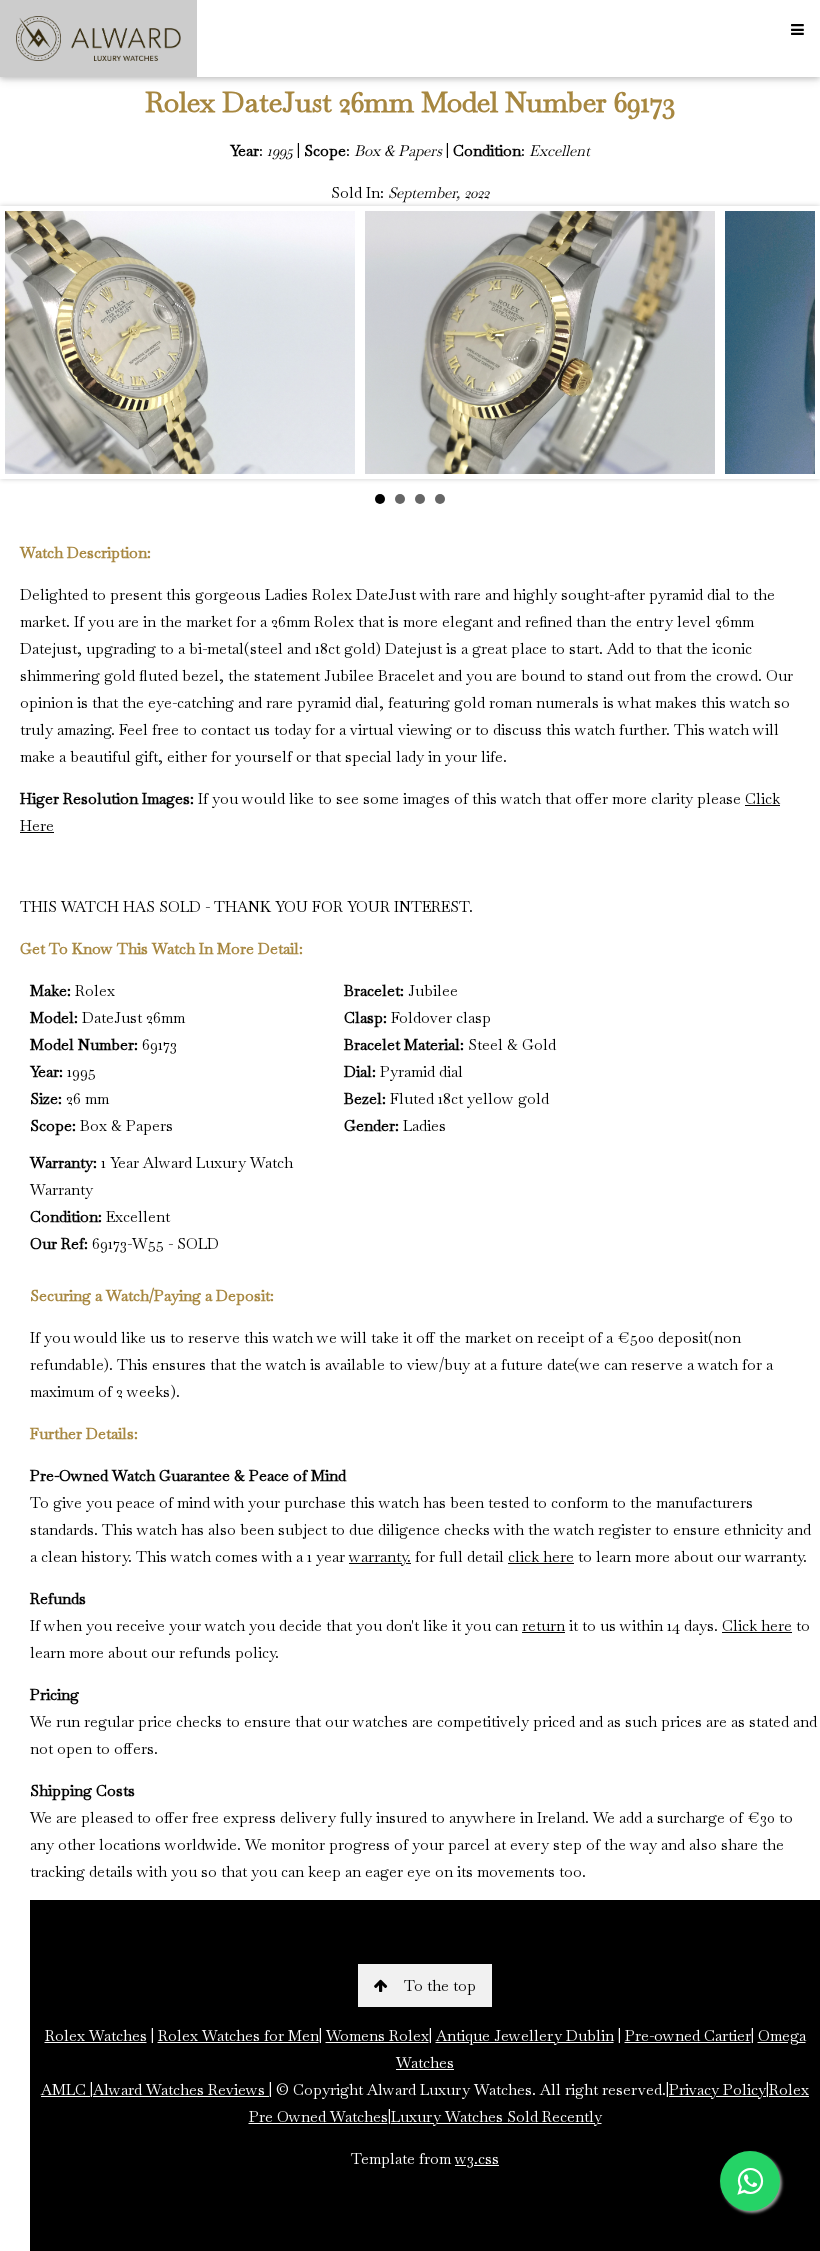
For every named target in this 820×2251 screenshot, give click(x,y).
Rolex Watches (96, 2035)
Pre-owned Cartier (688, 2035)
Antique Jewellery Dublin (525, 2035)
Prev (31, 343)
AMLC (65, 2089)
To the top (440, 1985)
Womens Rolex (377, 2035)
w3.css (477, 2158)
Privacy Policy (717, 2089)
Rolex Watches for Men (238, 2035)
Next (789, 343)
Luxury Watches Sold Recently (496, 2116)
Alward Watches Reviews (181, 2089)
